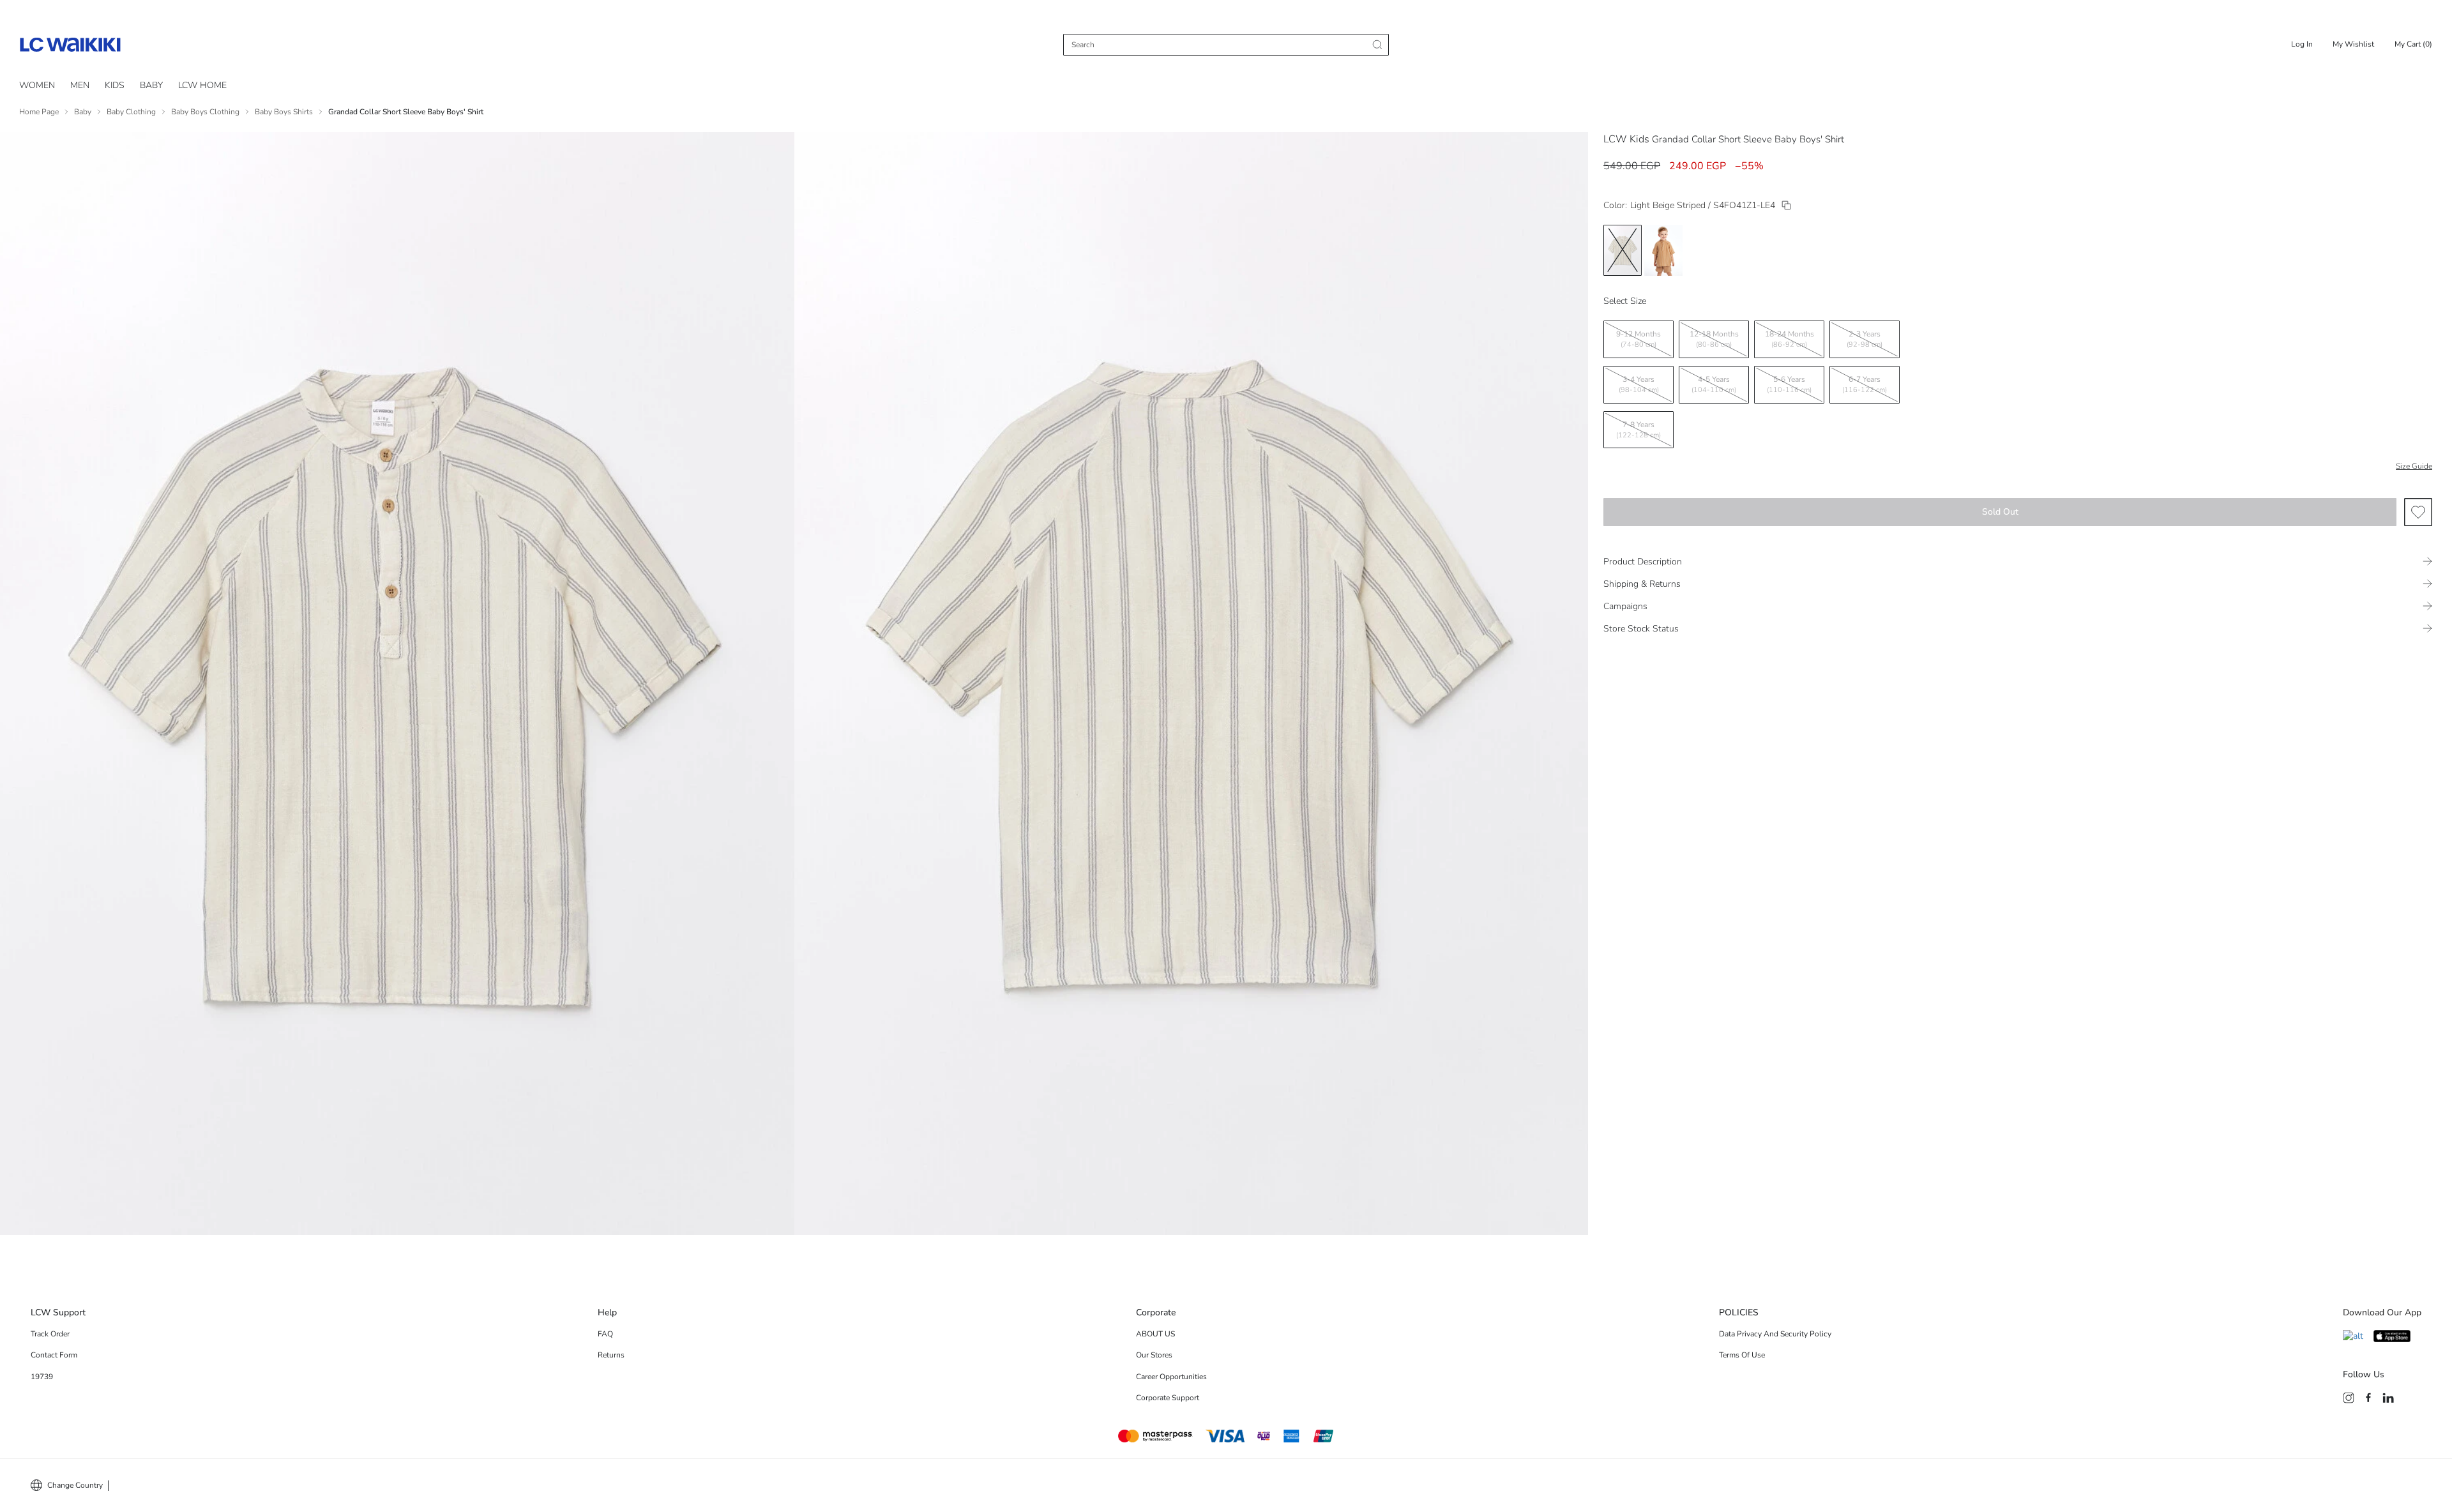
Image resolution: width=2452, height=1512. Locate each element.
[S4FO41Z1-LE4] (1786, 205)
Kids (115, 85)
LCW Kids (1626, 139)
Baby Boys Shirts (284, 112)
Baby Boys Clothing (205, 112)
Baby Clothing (131, 112)
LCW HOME (202, 85)
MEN (80, 85)
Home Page (39, 112)
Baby (83, 112)
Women (37, 85)
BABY (151, 85)
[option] (1623, 250)
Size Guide (2414, 466)
